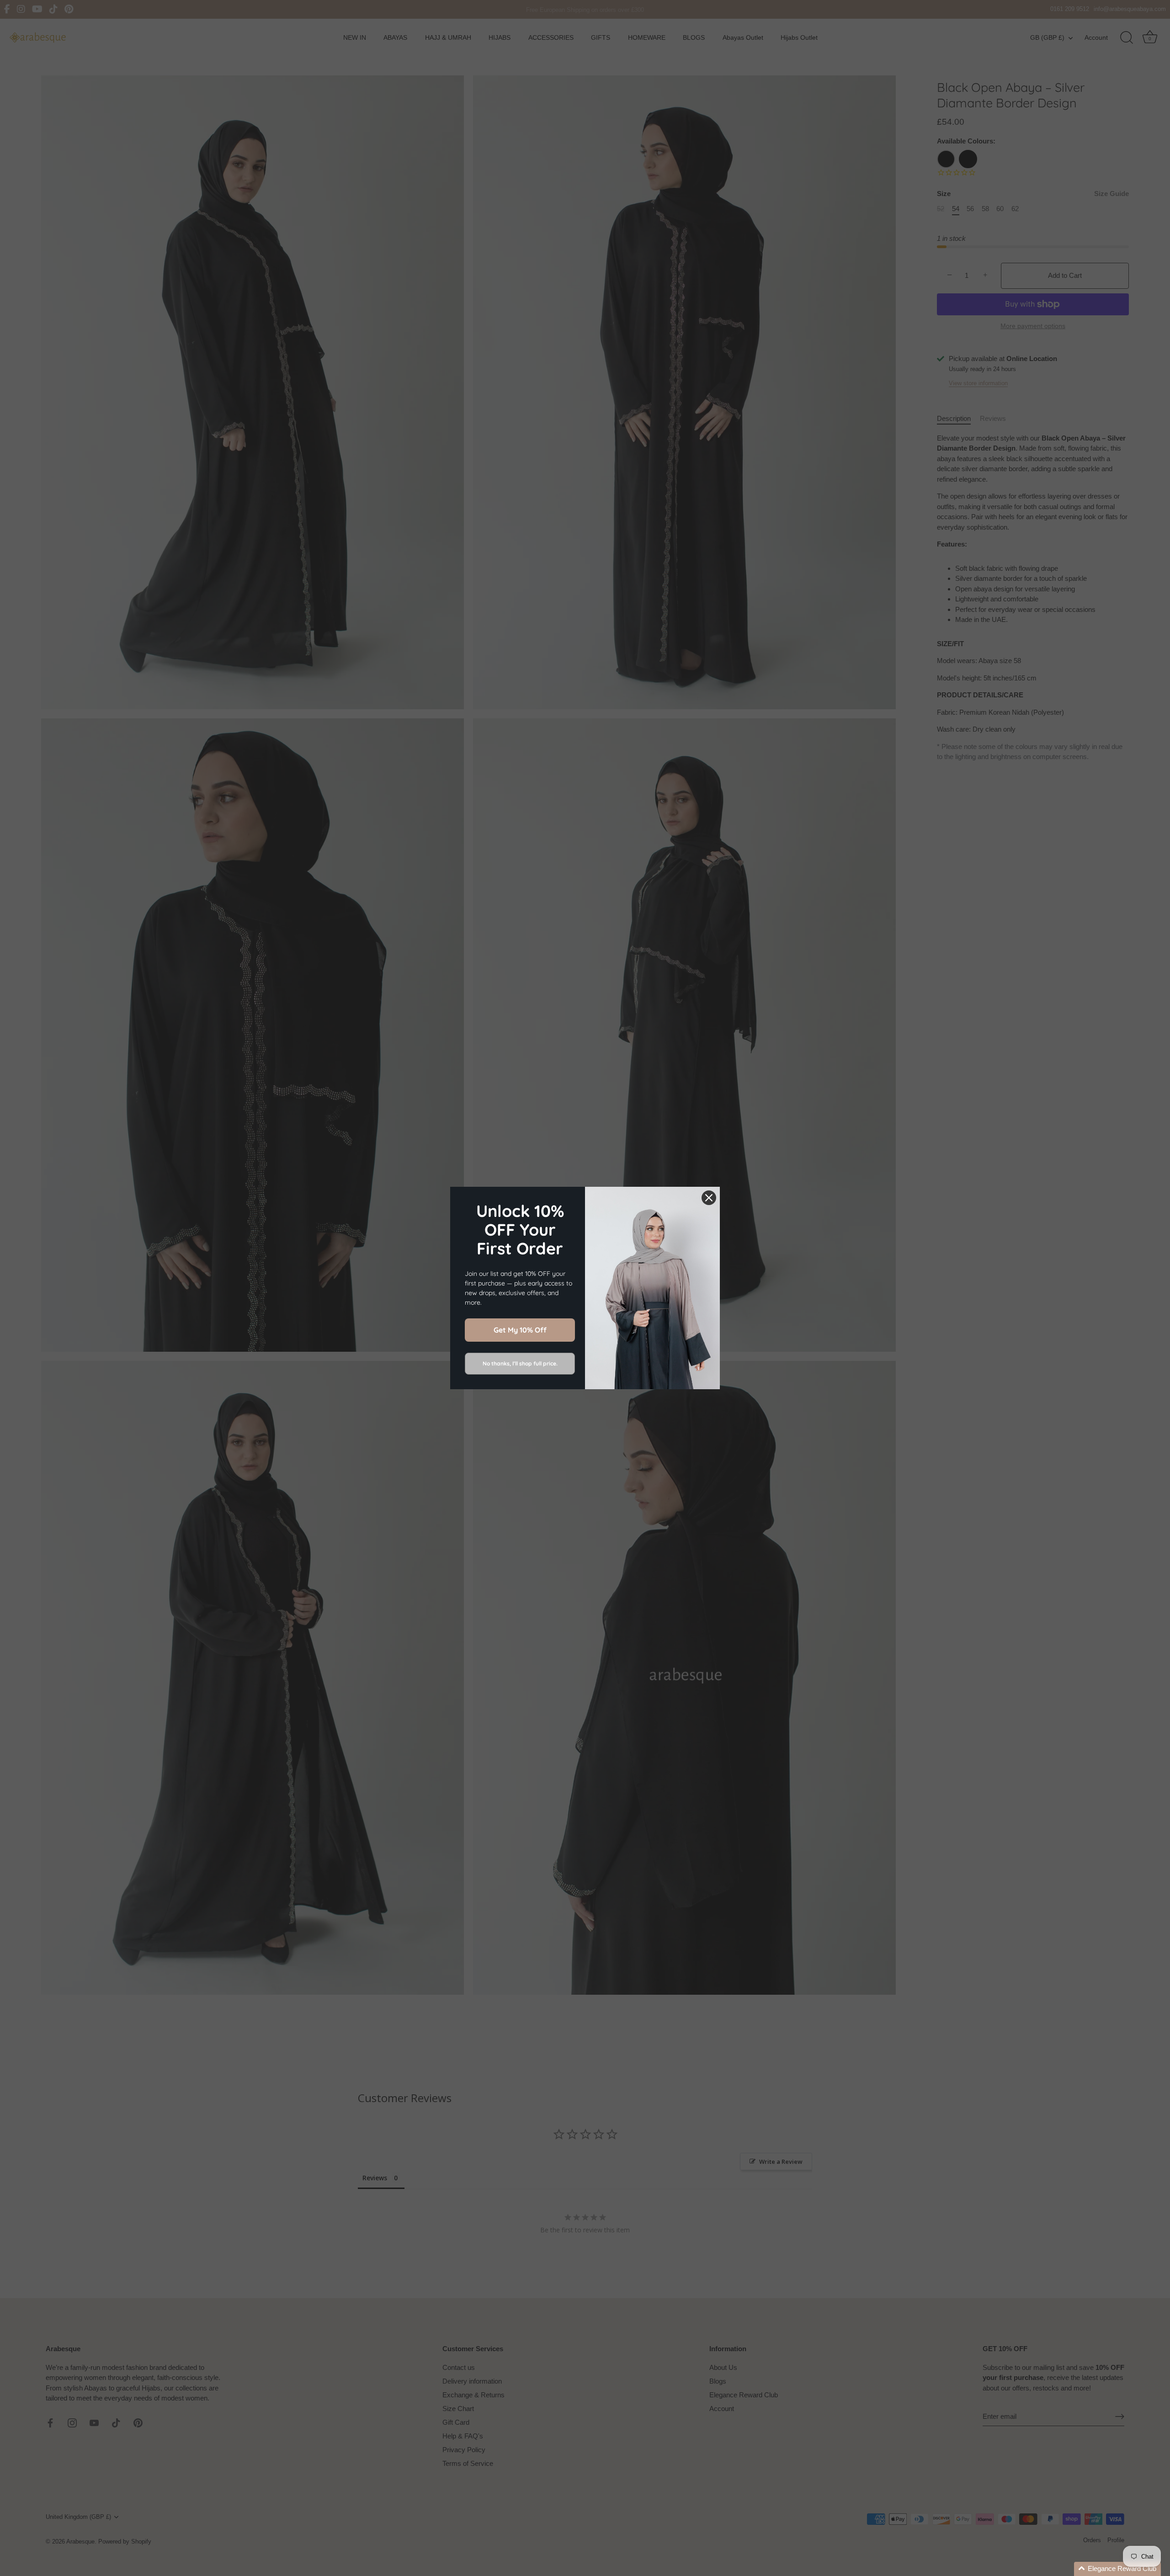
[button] (1117, 2569)
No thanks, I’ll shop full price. (520, 1363)
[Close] (709, 1198)
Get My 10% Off (520, 1330)
